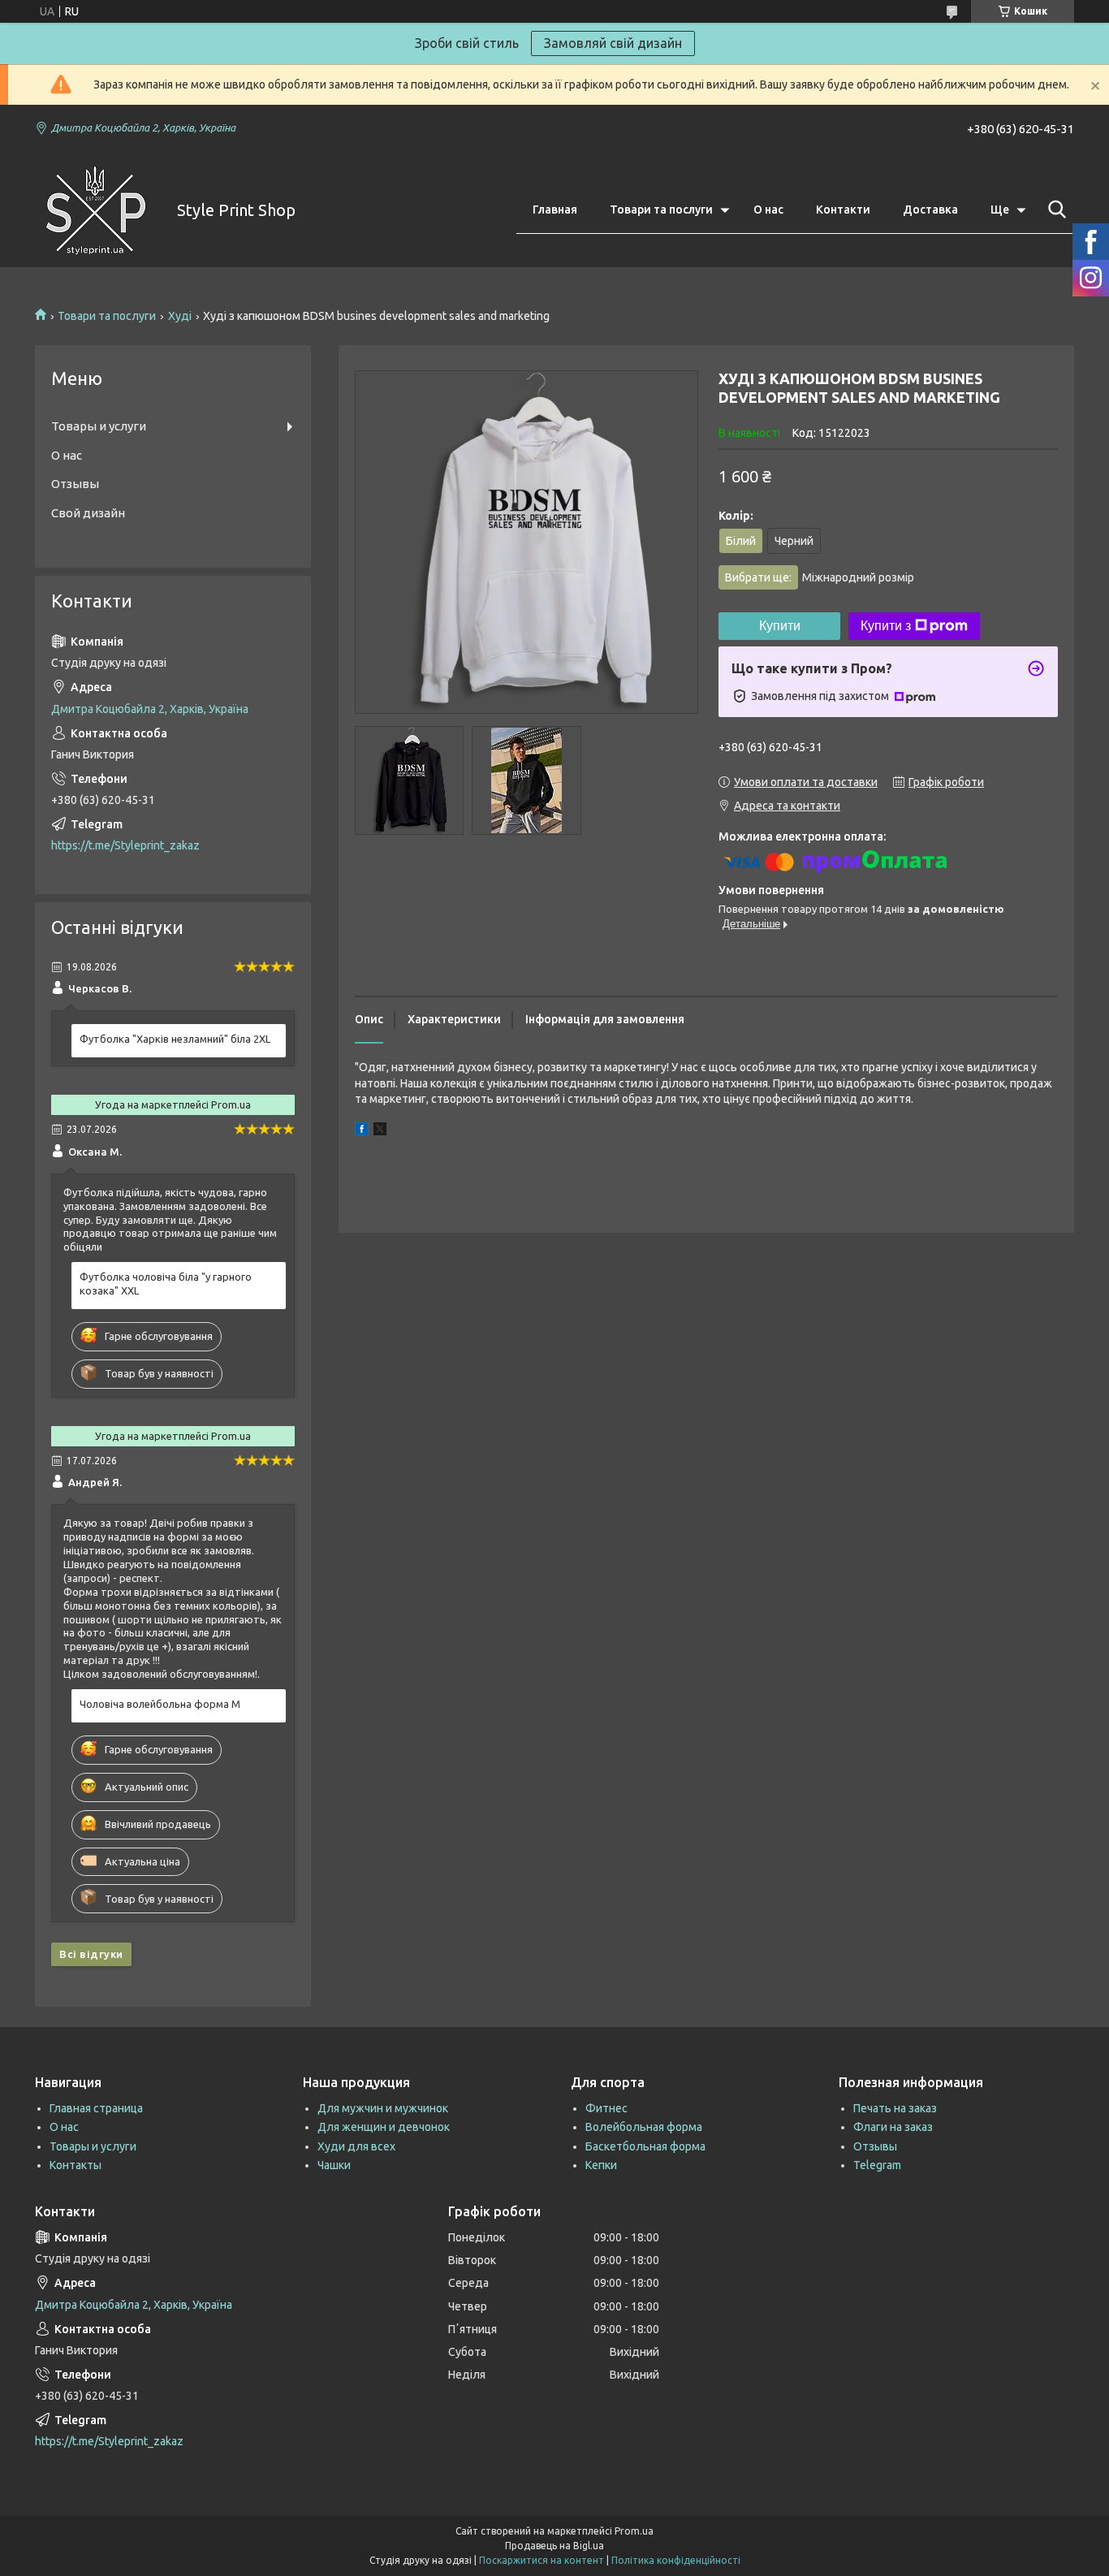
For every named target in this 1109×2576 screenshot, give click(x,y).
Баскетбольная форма (645, 2146)
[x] (380, 1131)
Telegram (877, 2165)
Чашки (334, 2165)
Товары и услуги (99, 426)
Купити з (886, 626)
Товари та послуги (661, 210)
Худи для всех (356, 2146)
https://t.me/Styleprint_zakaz (125, 845)
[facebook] (362, 1131)
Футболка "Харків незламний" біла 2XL (175, 1039)
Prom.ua (634, 2531)
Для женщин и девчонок (384, 2127)
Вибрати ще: (820, 577)
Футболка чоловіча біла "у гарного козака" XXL (166, 1284)
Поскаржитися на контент (542, 2560)
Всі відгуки (91, 1954)
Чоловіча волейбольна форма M (160, 1704)
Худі (180, 316)
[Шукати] (1054, 210)
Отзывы (75, 484)
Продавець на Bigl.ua (554, 2546)
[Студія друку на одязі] (96, 210)
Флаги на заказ (893, 2127)
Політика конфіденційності (676, 2560)
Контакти (843, 210)
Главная (555, 210)
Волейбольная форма (644, 2127)
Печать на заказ (895, 2108)
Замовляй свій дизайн (613, 43)
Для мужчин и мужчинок (383, 2108)
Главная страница (96, 2108)
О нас (768, 210)
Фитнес (606, 2108)
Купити (780, 626)
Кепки (601, 2165)
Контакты (76, 2165)
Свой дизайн (88, 513)
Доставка (930, 210)
